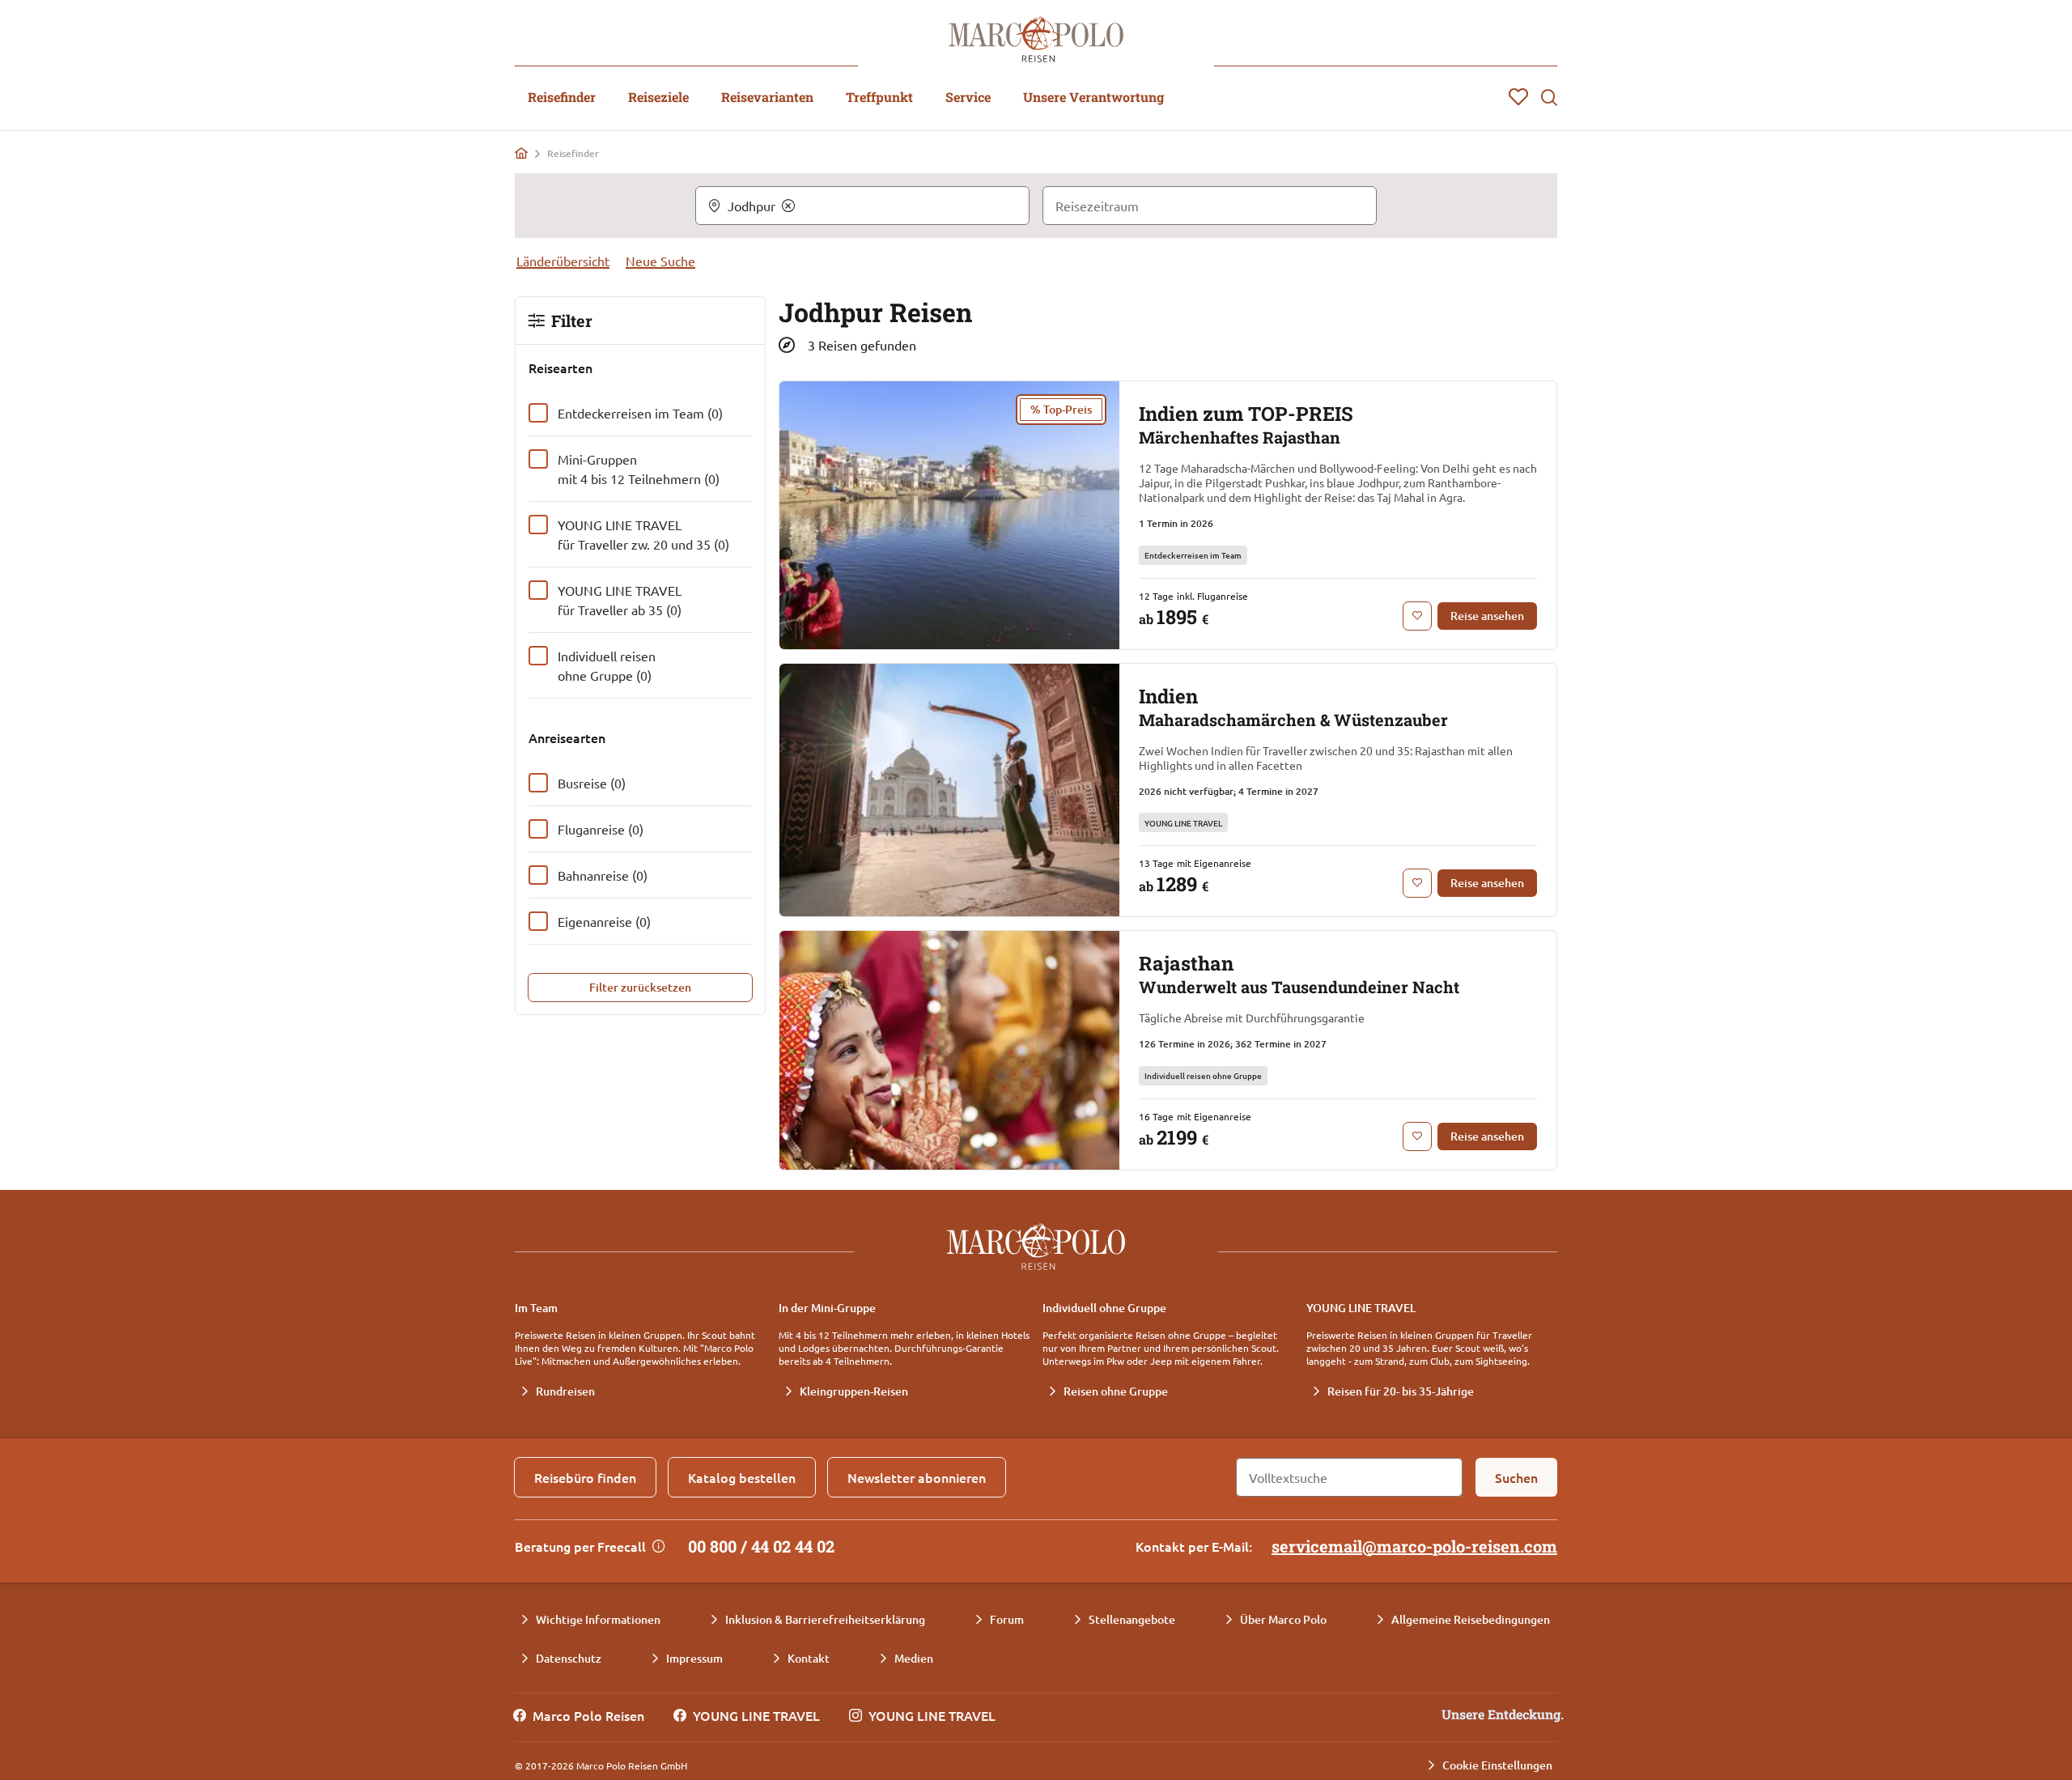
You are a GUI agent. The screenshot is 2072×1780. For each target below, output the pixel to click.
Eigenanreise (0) (604, 921)
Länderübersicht (563, 261)
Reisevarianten (767, 97)
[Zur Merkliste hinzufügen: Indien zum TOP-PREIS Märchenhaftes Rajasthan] (1417, 616)
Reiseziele (658, 97)
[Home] (521, 153)
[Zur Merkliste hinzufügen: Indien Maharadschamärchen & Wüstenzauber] (1417, 883)
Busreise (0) (592, 783)
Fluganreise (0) (601, 829)
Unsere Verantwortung (1093, 97)
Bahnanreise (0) (603, 875)
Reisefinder (562, 97)
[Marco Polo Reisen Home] (1036, 39)
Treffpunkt (879, 97)
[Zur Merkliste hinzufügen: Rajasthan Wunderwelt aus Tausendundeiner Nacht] (1417, 1136)
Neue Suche (660, 261)
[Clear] (788, 206)
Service (968, 97)
